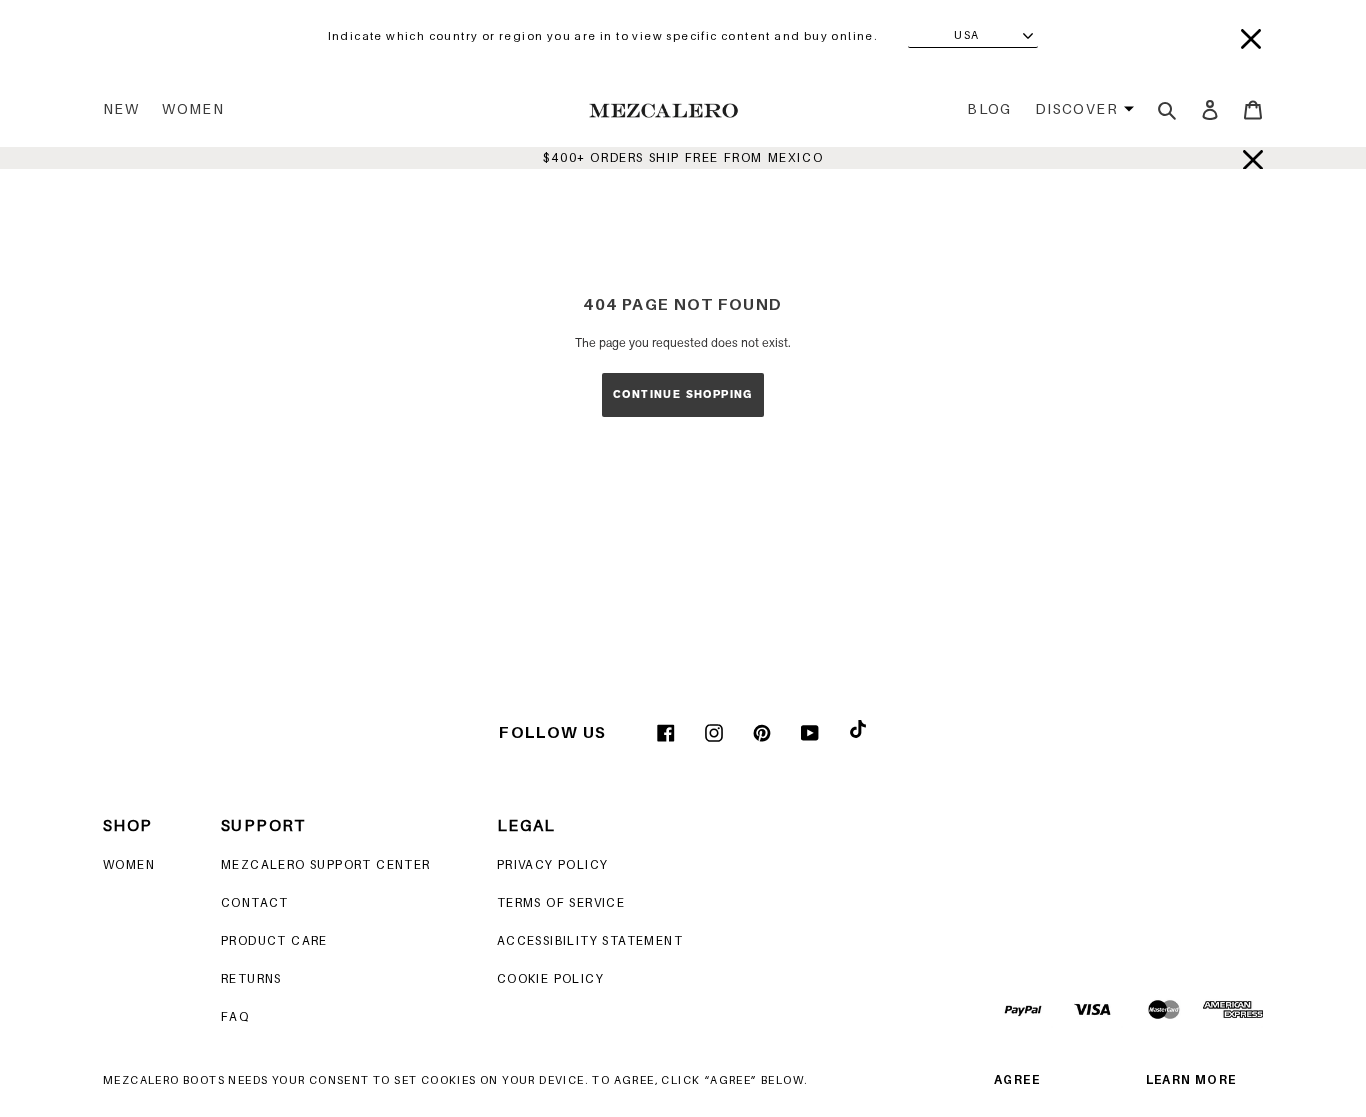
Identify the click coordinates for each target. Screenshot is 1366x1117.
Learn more (1191, 1079)
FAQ (235, 1016)
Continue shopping (683, 394)
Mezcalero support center (326, 864)
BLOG (989, 108)
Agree (1017, 1079)
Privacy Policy (553, 864)
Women (193, 108)
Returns (251, 978)
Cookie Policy (550, 978)
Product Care (274, 940)
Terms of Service (561, 902)
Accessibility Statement (590, 940)
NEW (121, 108)
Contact (255, 902)
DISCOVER (1076, 108)
